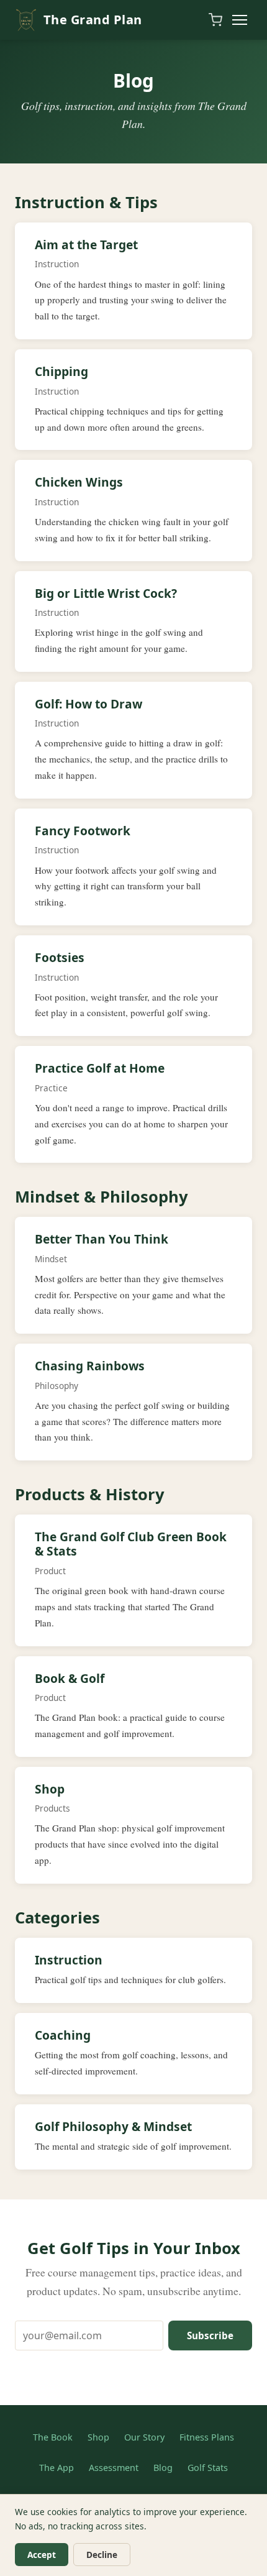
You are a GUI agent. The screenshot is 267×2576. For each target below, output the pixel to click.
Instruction (69, 1960)
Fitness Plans (207, 2437)
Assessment (114, 2468)
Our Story (144, 2437)
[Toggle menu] (240, 20)
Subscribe (210, 2335)
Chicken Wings (79, 482)
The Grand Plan (93, 20)
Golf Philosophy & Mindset (113, 2126)
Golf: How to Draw (88, 704)
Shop (50, 1789)
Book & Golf (70, 1678)
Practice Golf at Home (100, 1068)
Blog (163, 2468)
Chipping (61, 371)
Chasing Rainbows (90, 1366)
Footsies (60, 957)
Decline (102, 2555)
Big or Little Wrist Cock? (106, 593)
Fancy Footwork (83, 831)
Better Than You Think (102, 1239)
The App (57, 2468)
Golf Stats (208, 2468)
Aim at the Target (86, 245)
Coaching (63, 2035)
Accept (42, 2555)
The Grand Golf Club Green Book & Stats (131, 1544)
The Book (53, 2437)
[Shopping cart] (215, 20)
